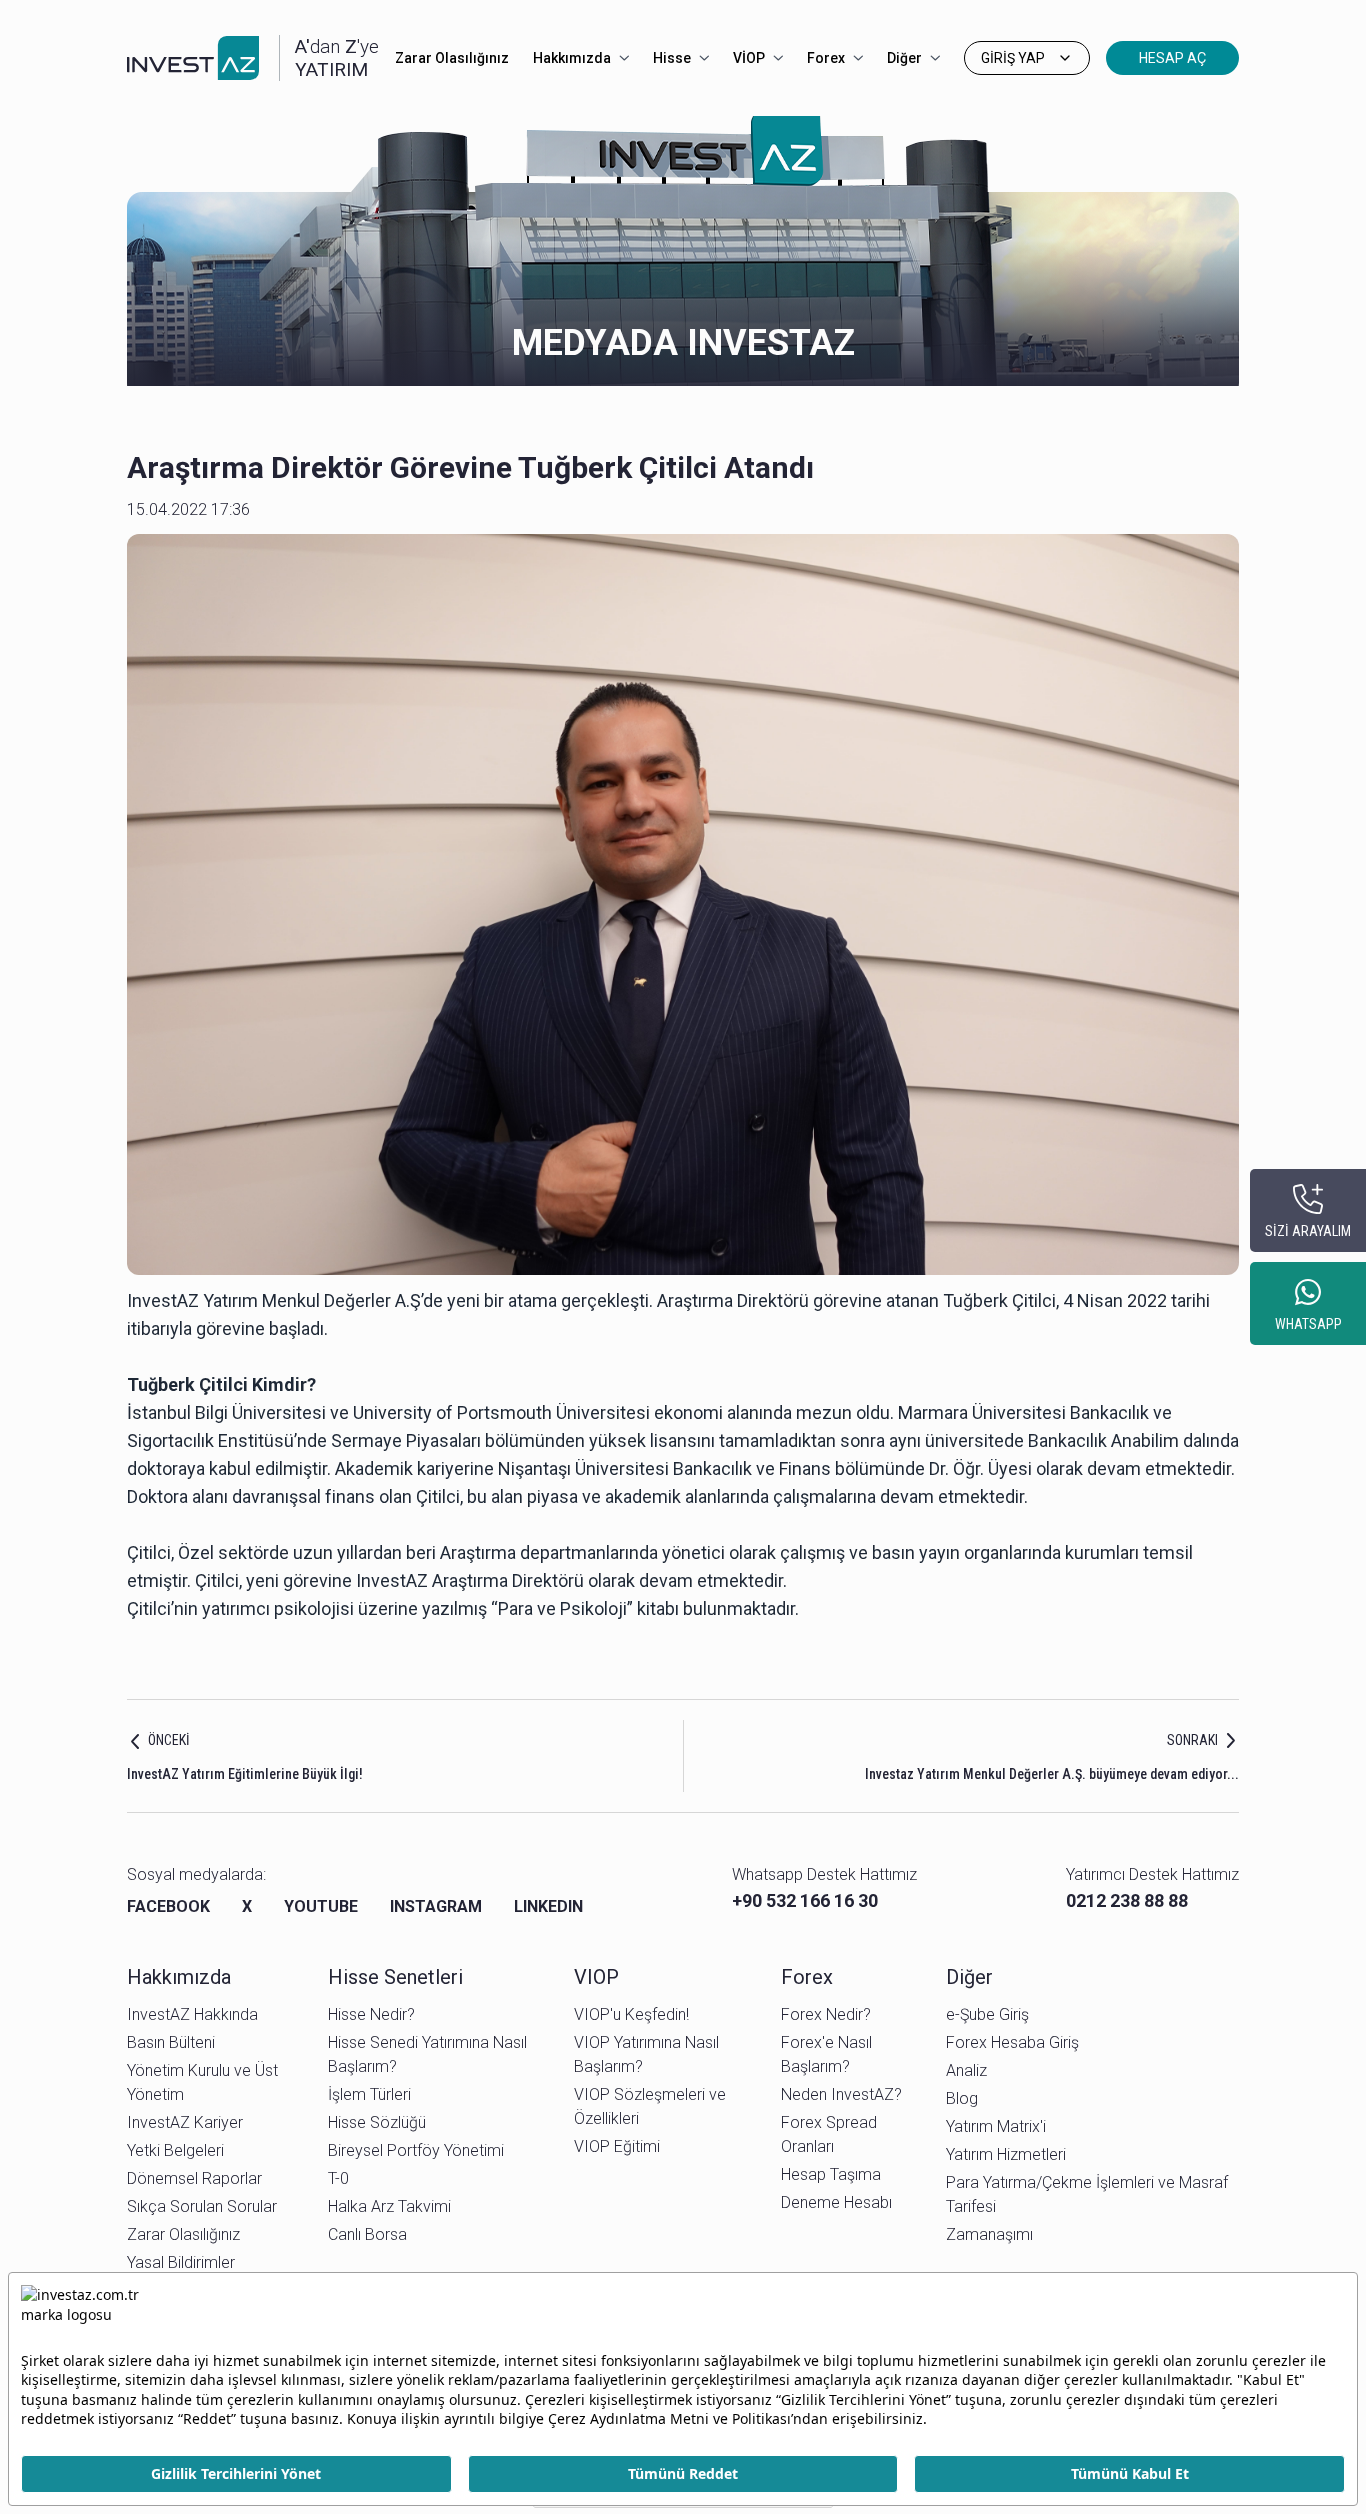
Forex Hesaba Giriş (1012, 2042)
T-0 (338, 2178)
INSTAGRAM (436, 1906)
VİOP (749, 58)
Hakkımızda (572, 58)
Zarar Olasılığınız (452, 58)
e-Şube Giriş (987, 2014)
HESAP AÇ (1172, 58)
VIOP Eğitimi (617, 2146)
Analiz (966, 2070)
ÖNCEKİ (169, 1740)
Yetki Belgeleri (175, 2150)
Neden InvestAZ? (841, 2094)
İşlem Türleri (369, 2094)
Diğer (904, 58)
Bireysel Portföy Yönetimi (416, 2150)
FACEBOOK (168, 1906)
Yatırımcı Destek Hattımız (1152, 1874)
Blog (962, 2098)
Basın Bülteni (171, 2042)
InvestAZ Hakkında (192, 2014)
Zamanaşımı (989, 2234)
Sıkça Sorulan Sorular (202, 2206)
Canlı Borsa (367, 2234)
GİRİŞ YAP (1013, 58)
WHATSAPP (1308, 1324)
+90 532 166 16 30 (805, 1900)
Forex (826, 58)
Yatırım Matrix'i (996, 2126)
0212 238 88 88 (1127, 1900)
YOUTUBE (321, 1906)
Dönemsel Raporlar (194, 2178)
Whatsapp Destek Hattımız (824, 1874)
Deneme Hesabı (836, 2202)
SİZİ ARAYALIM (1308, 1231)
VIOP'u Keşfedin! (631, 2014)
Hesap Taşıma (831, 2174)
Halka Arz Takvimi (389, 2206)
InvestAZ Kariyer (185, 2122)
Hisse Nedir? (371, 2014)
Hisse (672, 58)
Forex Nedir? (826, 2014)
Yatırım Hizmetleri (1006, 2154)
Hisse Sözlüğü (377, 2122)
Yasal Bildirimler (181, 2262)
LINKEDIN (548, 1906)
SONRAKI (1192, 1740)
